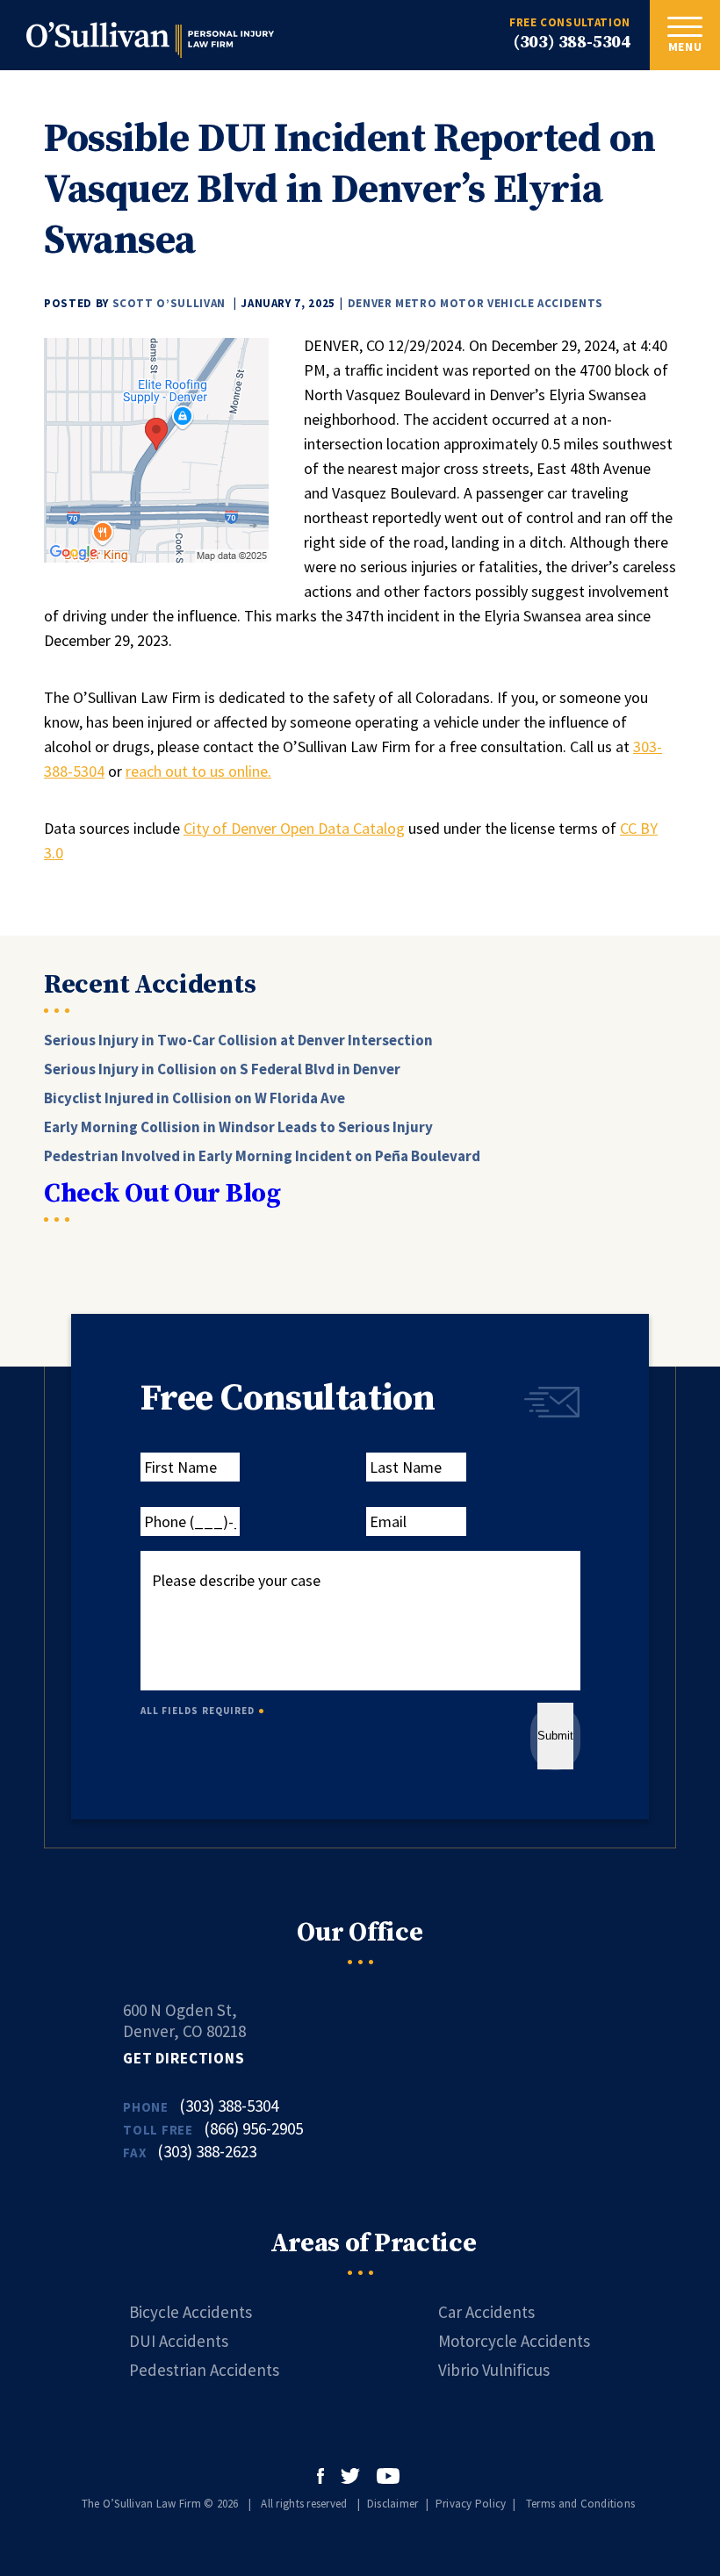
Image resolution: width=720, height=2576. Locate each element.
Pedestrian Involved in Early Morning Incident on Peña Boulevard (262, 1156)
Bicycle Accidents (191, 2312)
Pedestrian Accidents (204, 2370)
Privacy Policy (471, 2504)
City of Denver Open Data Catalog (294, 828)
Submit (555, 1736)
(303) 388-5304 (572, 43)
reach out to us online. (198, 771)
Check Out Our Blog (162, 1194)
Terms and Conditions (580, 2504)
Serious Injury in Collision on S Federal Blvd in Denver (222, 1069)
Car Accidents (486, 2312)
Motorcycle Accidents (514, 2341)
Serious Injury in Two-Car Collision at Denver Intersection (238, 1040)
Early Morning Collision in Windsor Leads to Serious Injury (238, 1127)
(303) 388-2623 (207, 2151)
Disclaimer (393, 2504)
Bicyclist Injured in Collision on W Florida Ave (194, 1098)
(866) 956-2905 (253, 2128)
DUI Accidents (179, 2341)
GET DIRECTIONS (184, 2058)
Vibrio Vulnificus (494, 2370)
